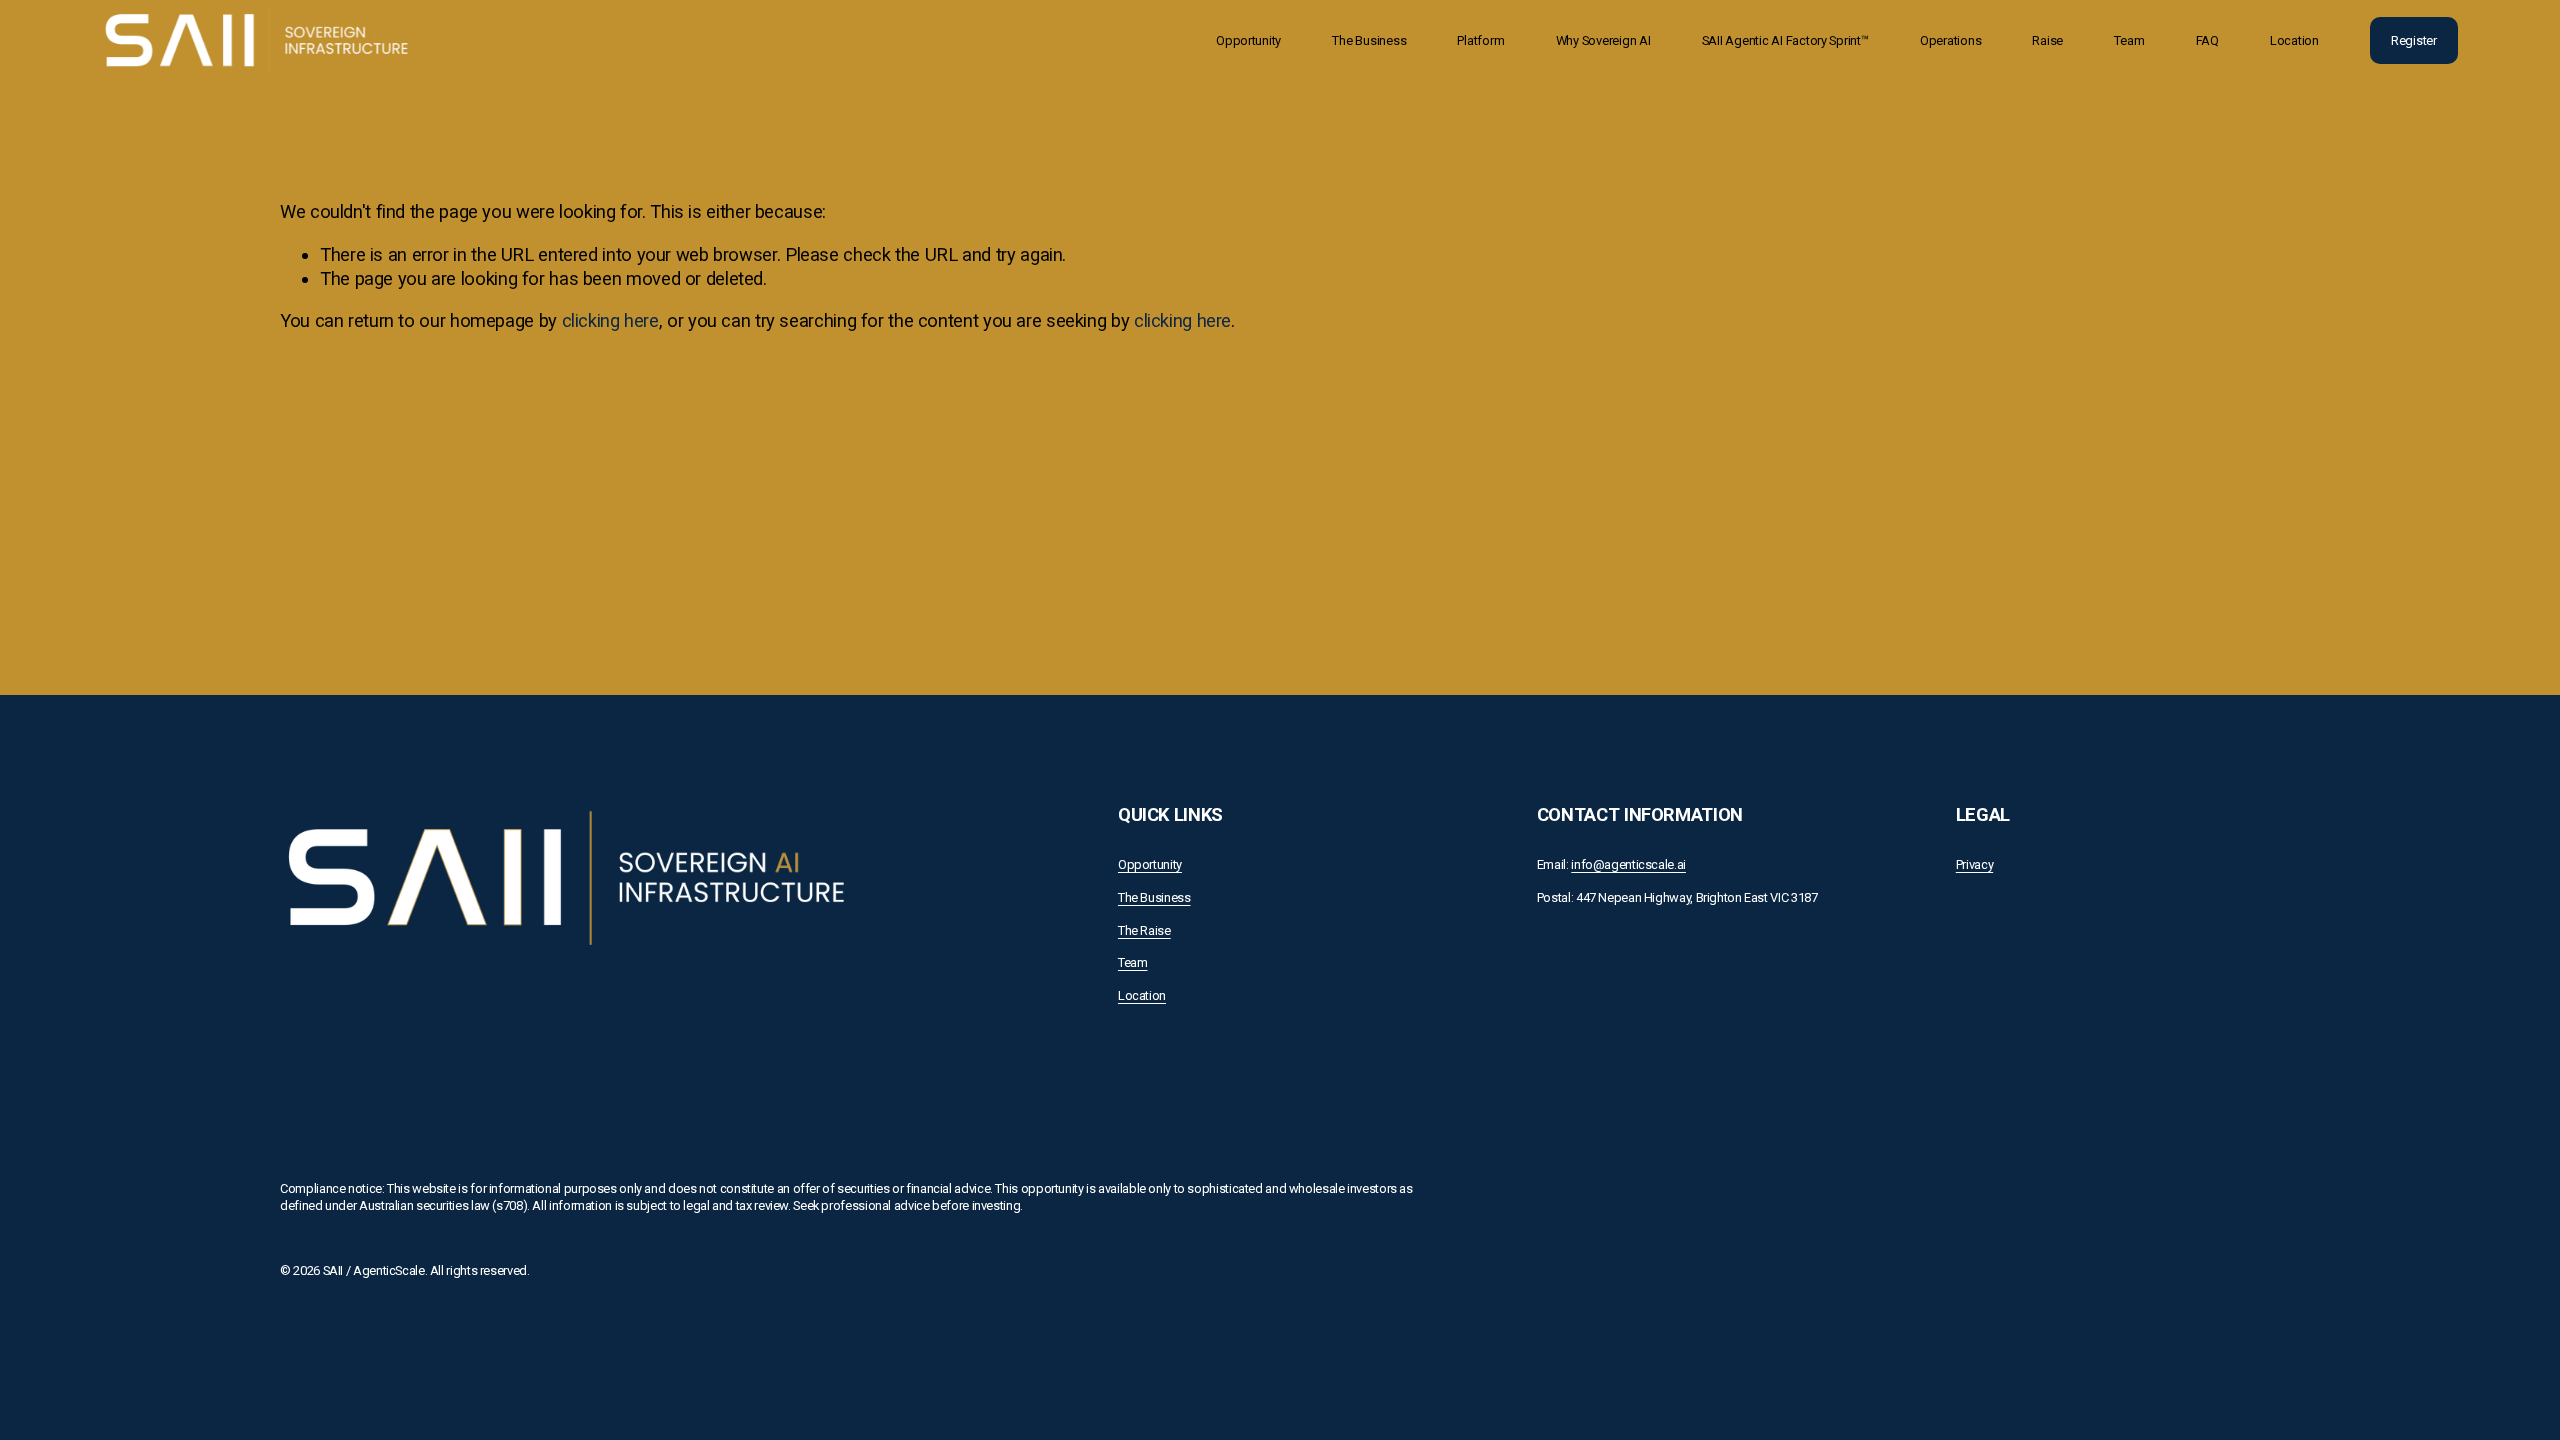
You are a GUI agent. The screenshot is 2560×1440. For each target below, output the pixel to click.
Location (2294, 40)
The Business (1369, 40)
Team (2129, 40)
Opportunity (1248, 40)
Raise (2047, 40)
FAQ (2207, 40)
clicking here (610, 320)
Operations (1950, 40)
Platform (1480, 40)
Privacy (1974, 864)
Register (2414, 40)
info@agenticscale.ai (1628, 864)
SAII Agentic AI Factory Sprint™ (1785, 40)
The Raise (1144, 930)
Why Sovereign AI (1603, 40)
